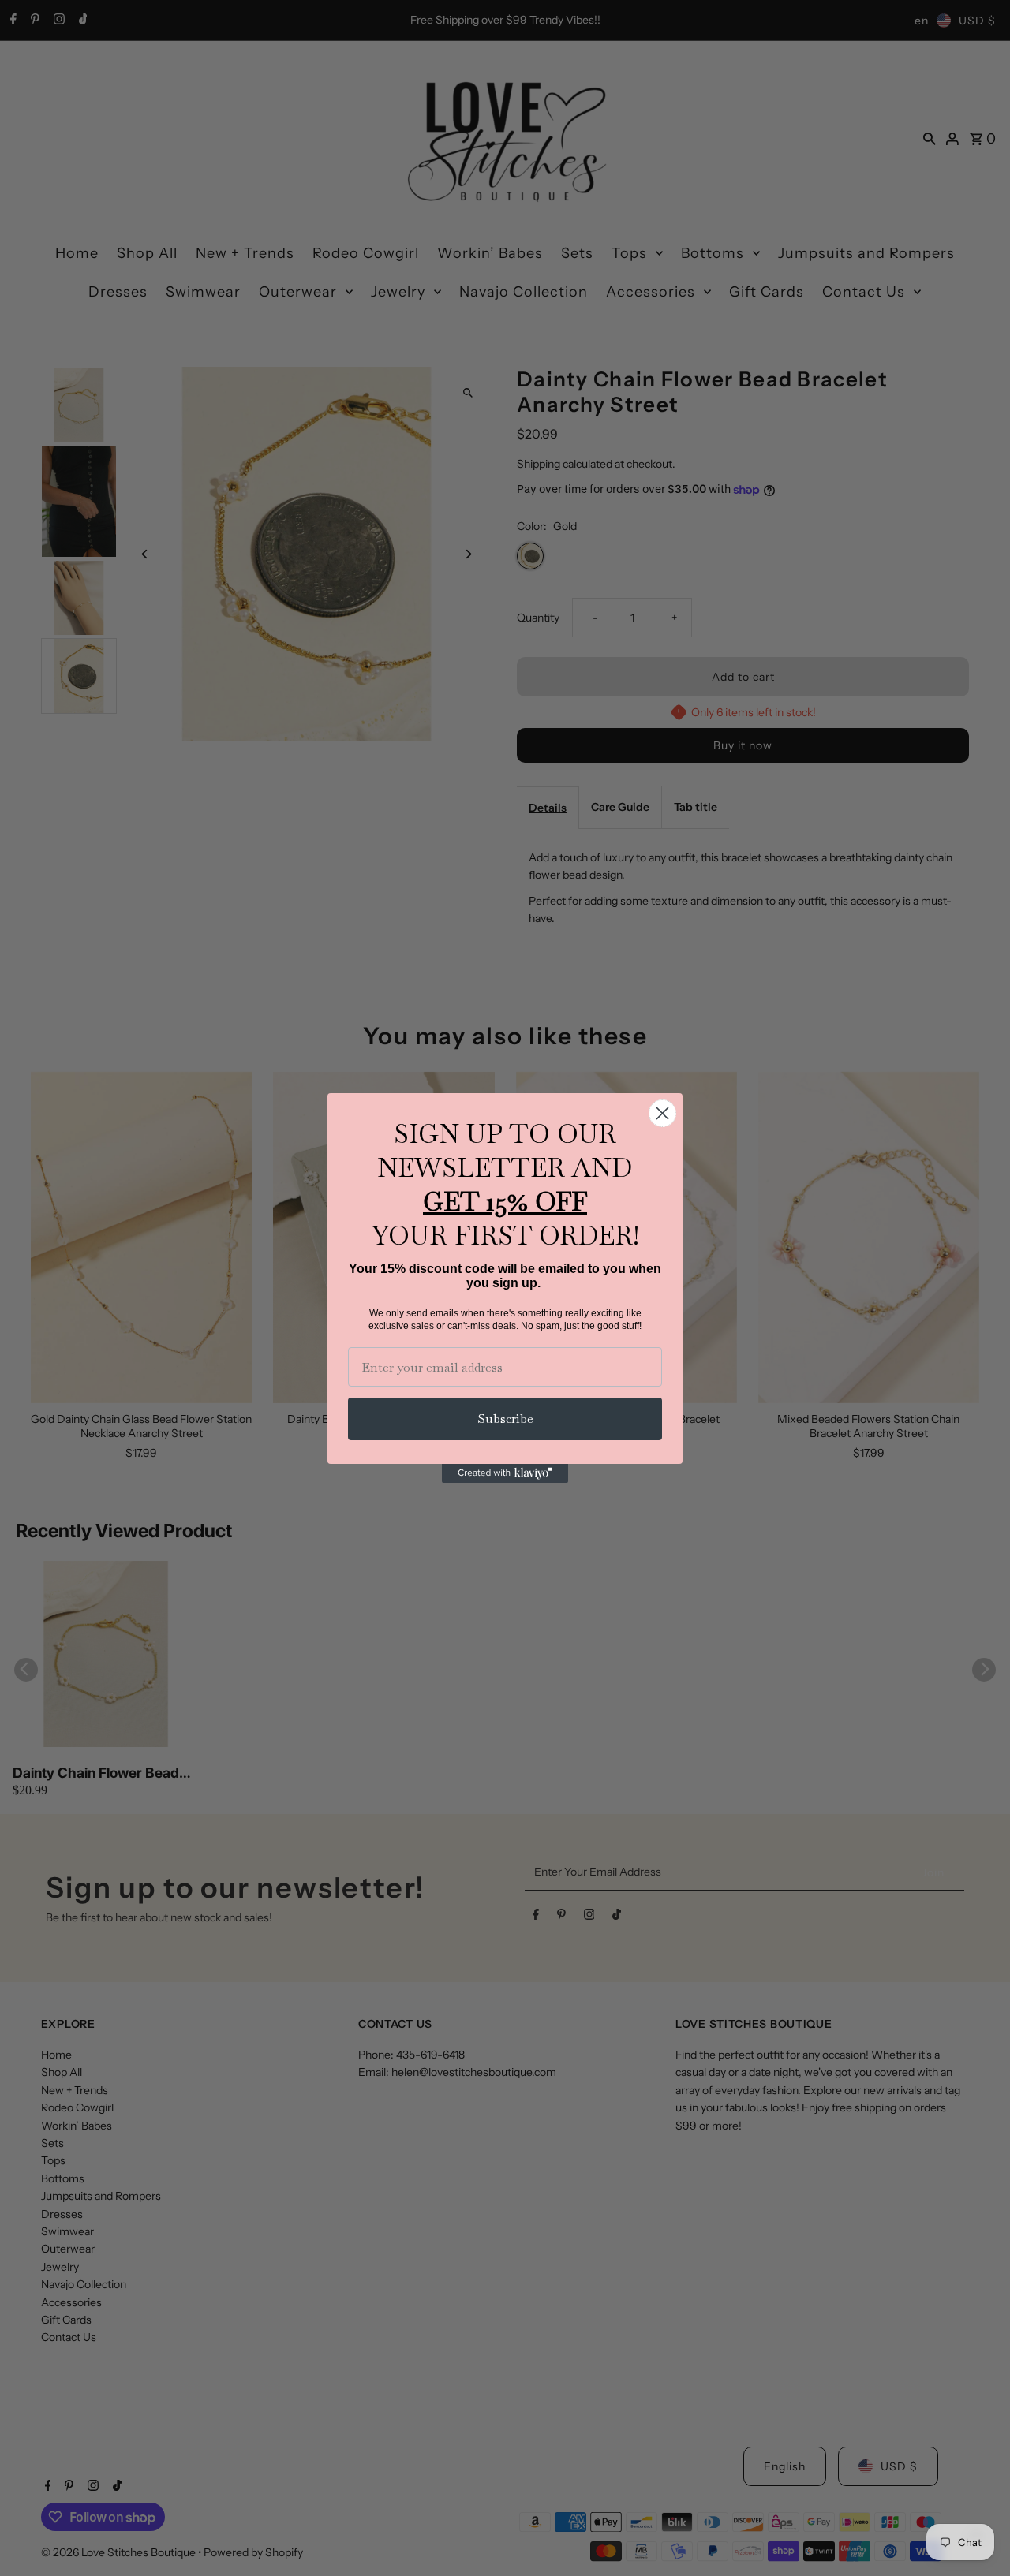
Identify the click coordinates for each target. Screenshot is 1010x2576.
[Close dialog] (662, 1113)
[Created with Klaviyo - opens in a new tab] (505, 1473)
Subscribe (505, 1419)
